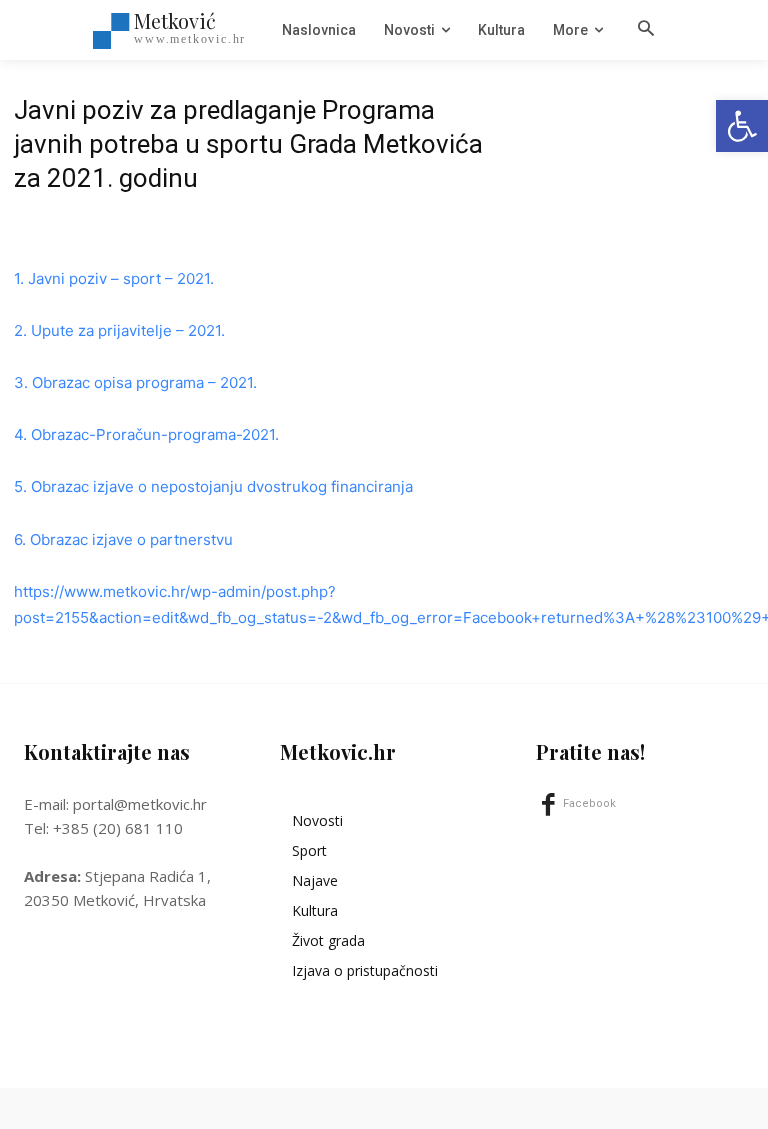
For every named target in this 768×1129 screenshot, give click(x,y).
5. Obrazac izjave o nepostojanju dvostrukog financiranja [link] (213, 486)
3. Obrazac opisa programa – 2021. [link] (135, 382)
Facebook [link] (589, 803)
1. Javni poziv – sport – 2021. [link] (114, 278)
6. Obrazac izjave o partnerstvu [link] (123, 539)
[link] (742, 126)
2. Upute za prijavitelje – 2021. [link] (119, 330)
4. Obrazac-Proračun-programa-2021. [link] (146, 434)
